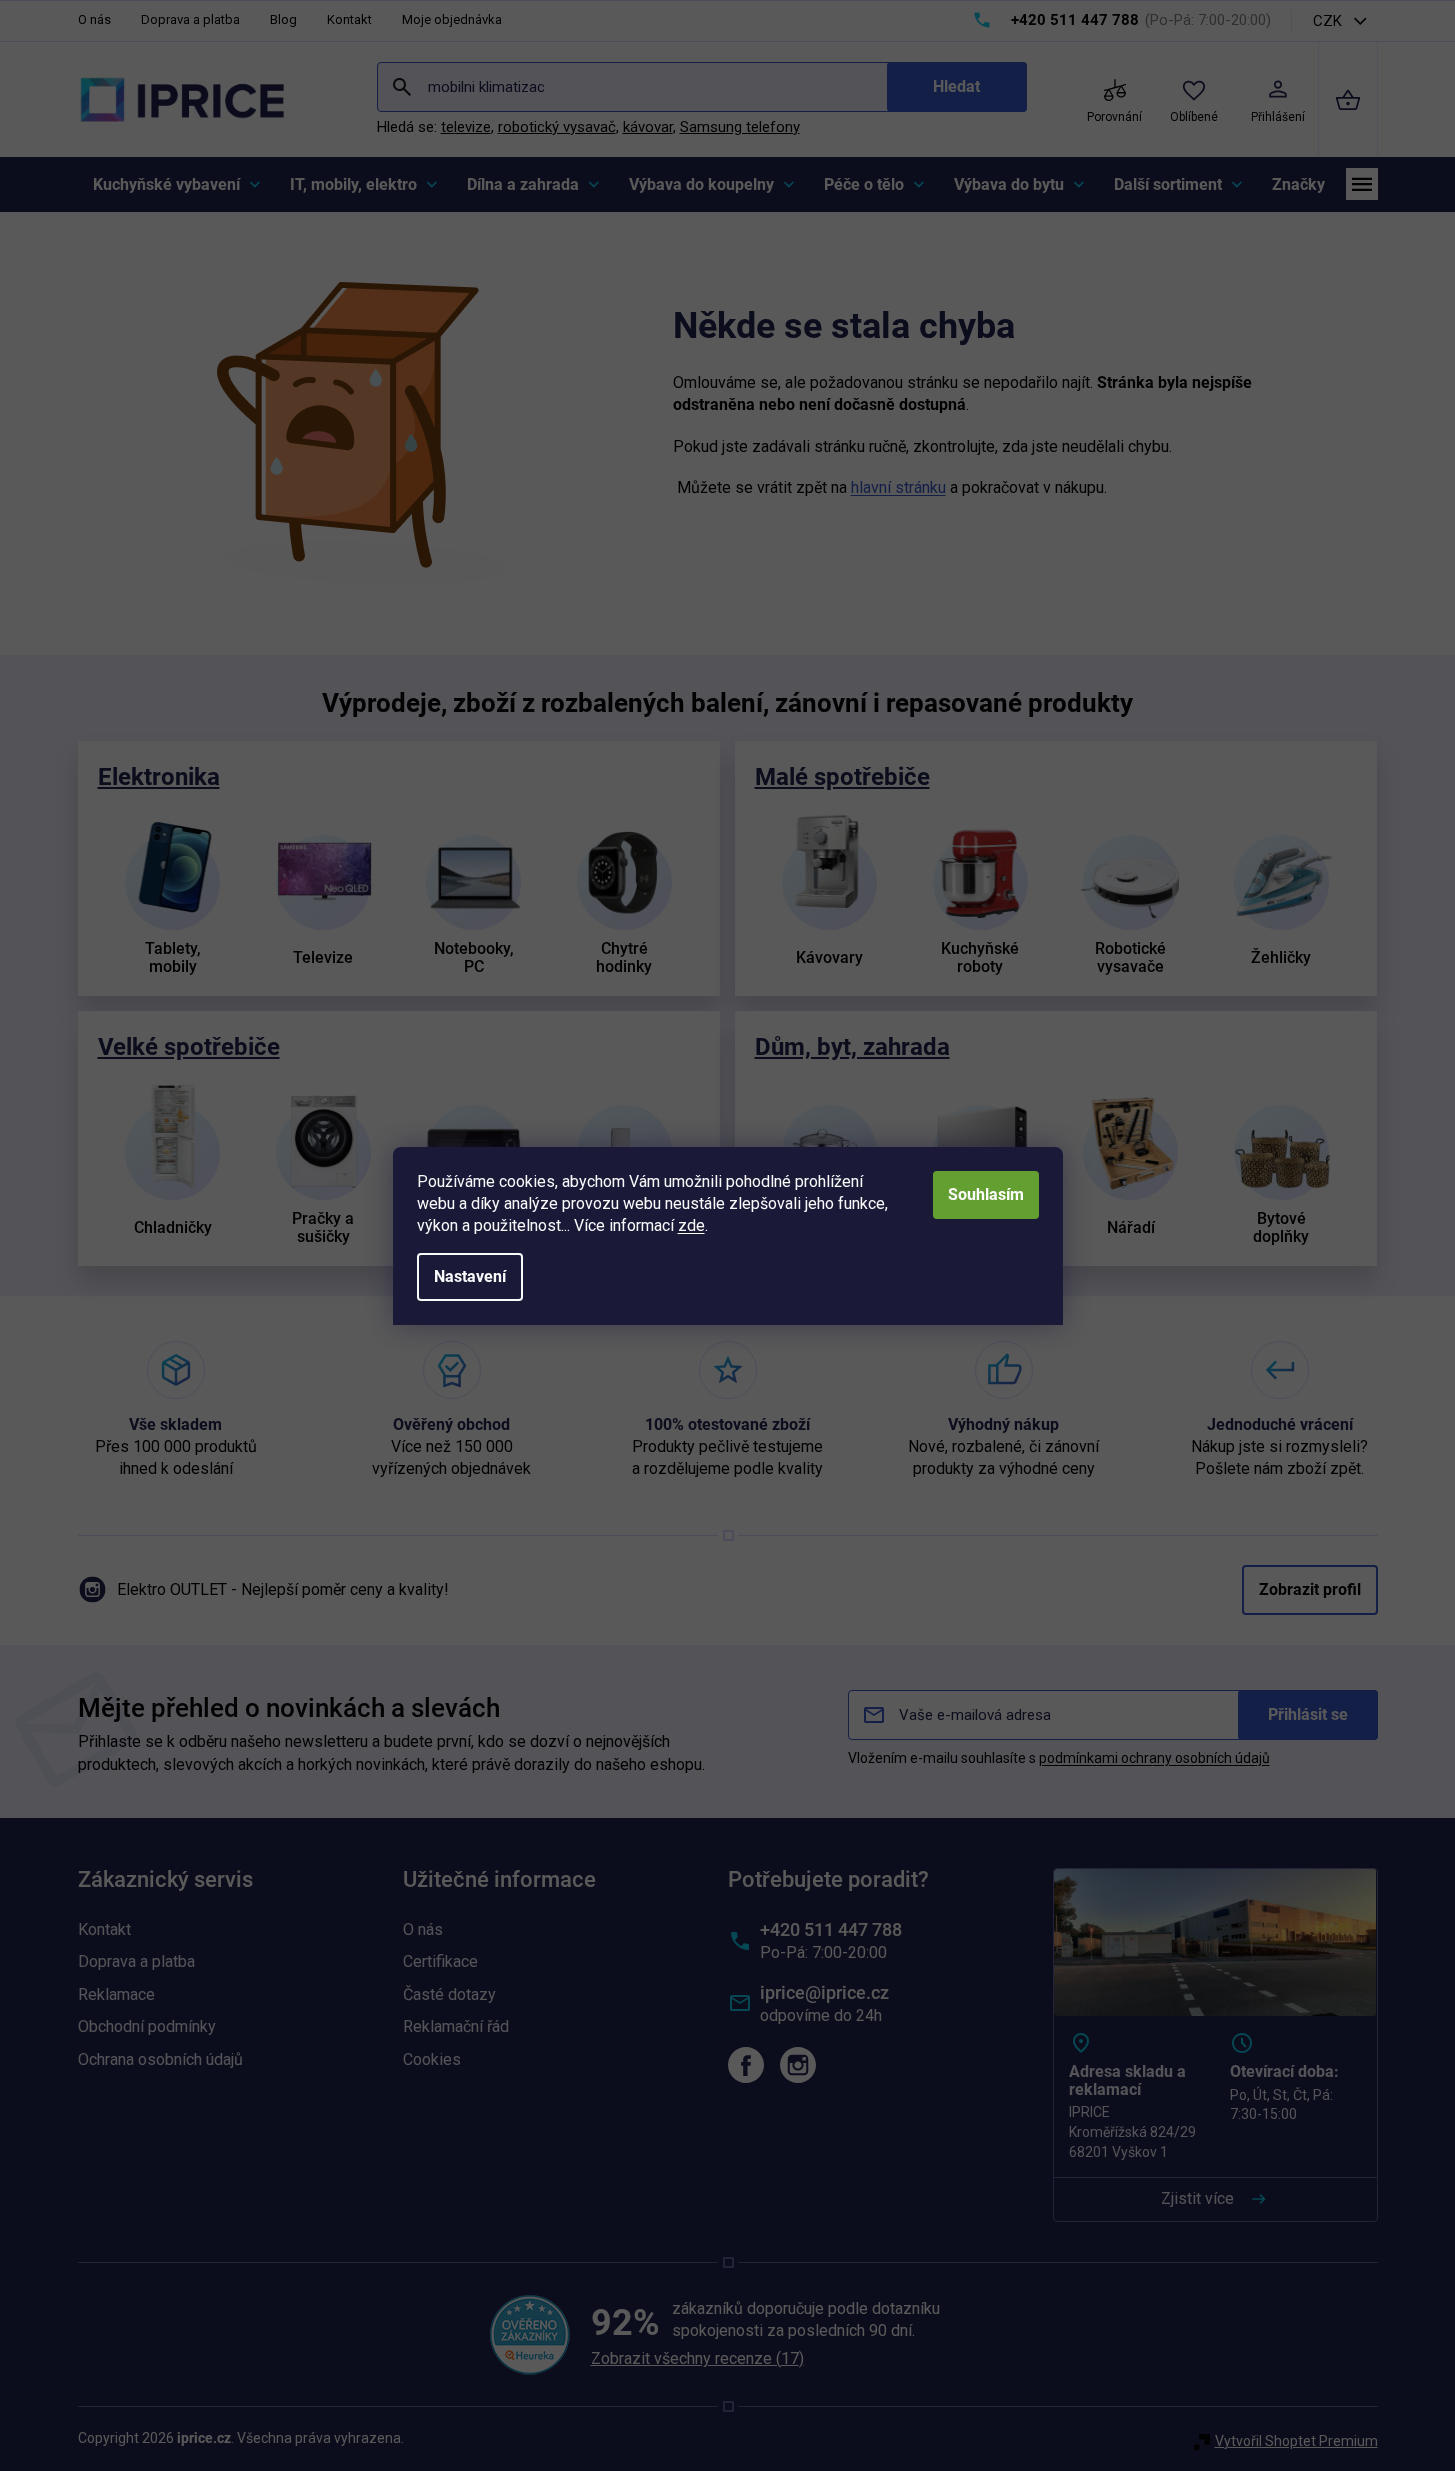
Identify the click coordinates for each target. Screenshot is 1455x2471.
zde (691, 1225)
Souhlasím (986, 1194)
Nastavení (470, 1276)
